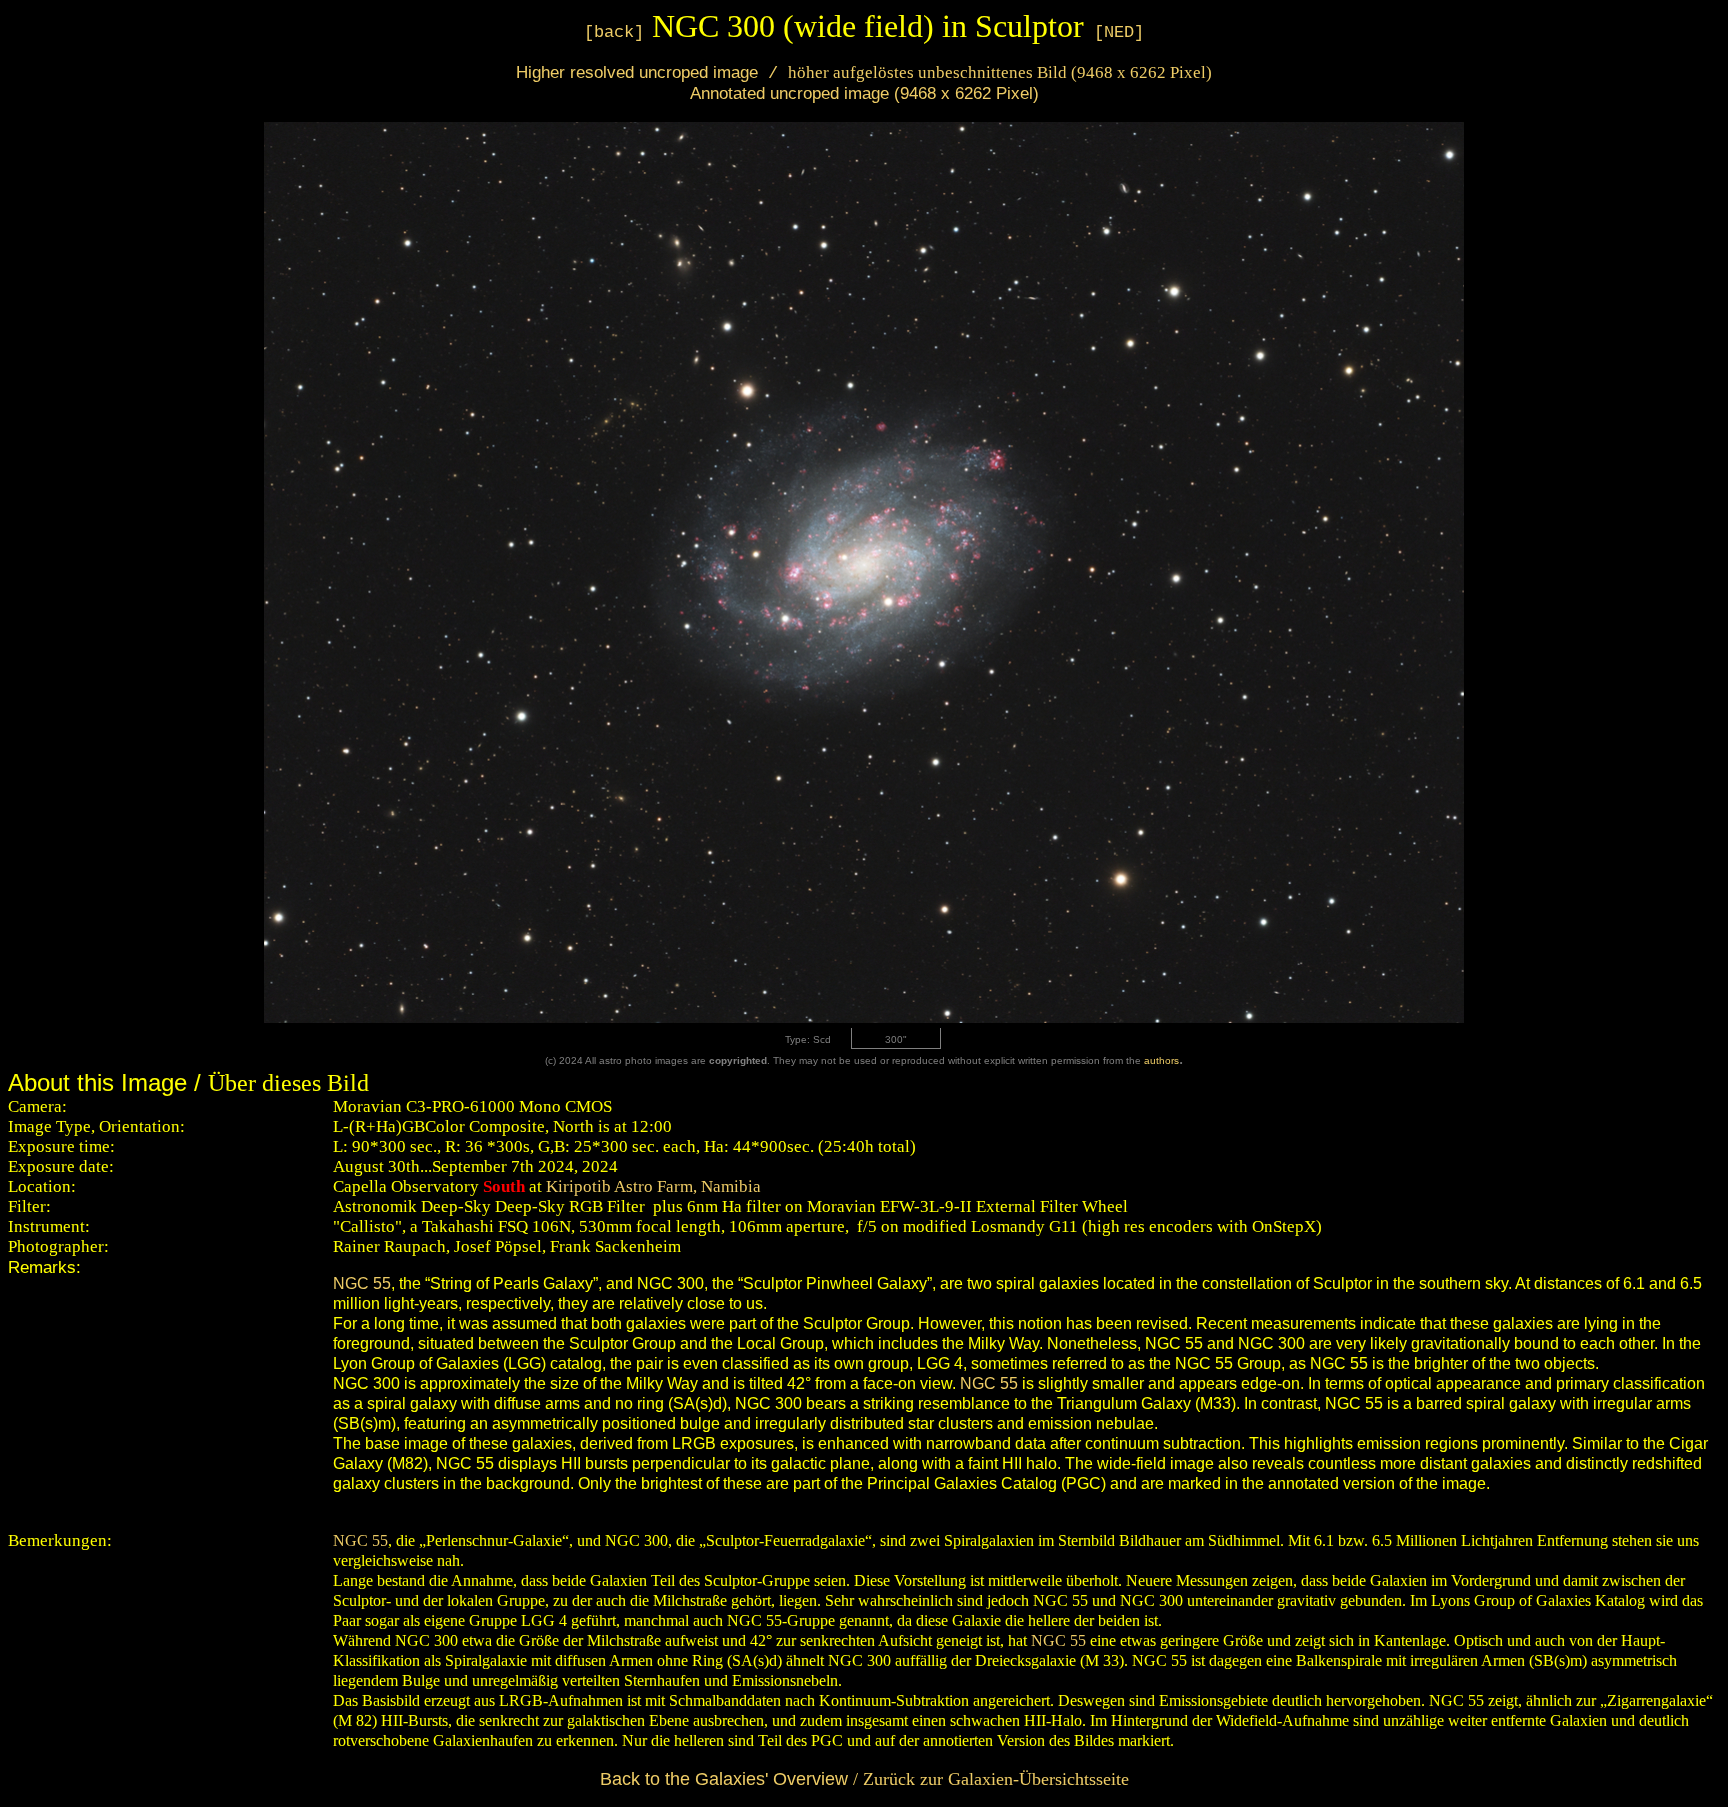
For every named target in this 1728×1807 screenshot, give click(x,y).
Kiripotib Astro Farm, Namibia (651, 1186)
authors (1161, 1060)
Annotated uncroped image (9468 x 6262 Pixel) (864, 93)
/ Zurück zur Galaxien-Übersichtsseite (864, 1779)
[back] (614, 32)
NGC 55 (362, 1283)
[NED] (1119, 32)
